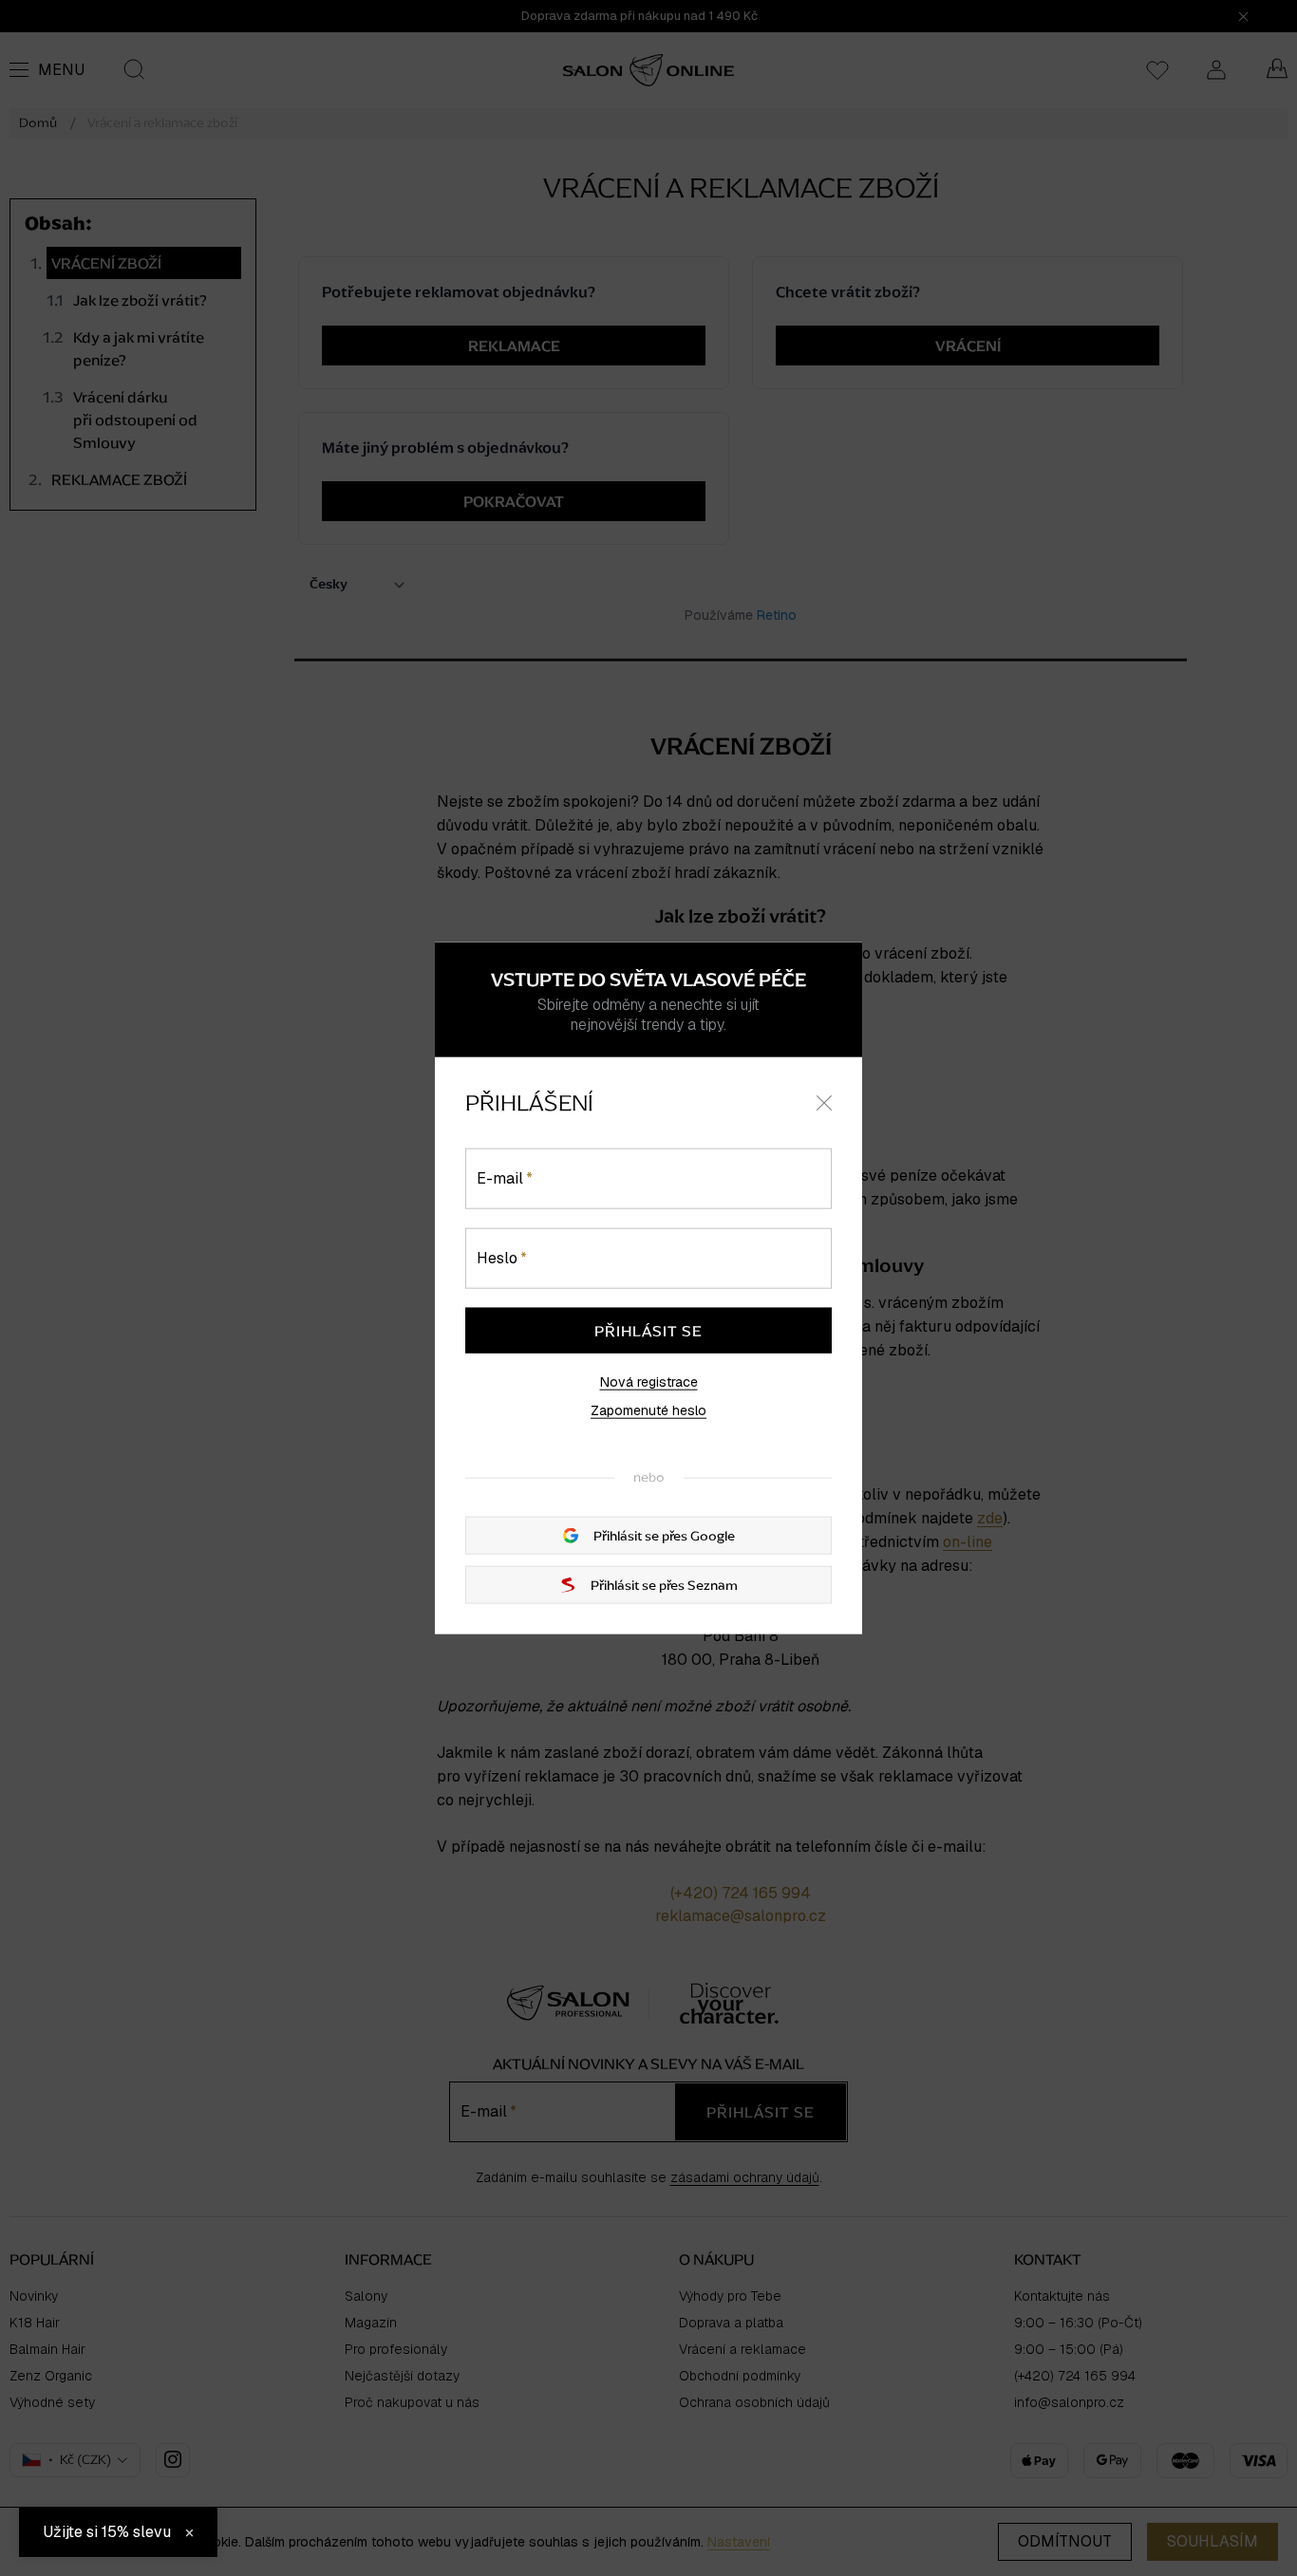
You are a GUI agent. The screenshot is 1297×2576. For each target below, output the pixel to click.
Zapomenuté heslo (648, 1410)
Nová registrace (649, 1382)
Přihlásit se (648, 1331)
